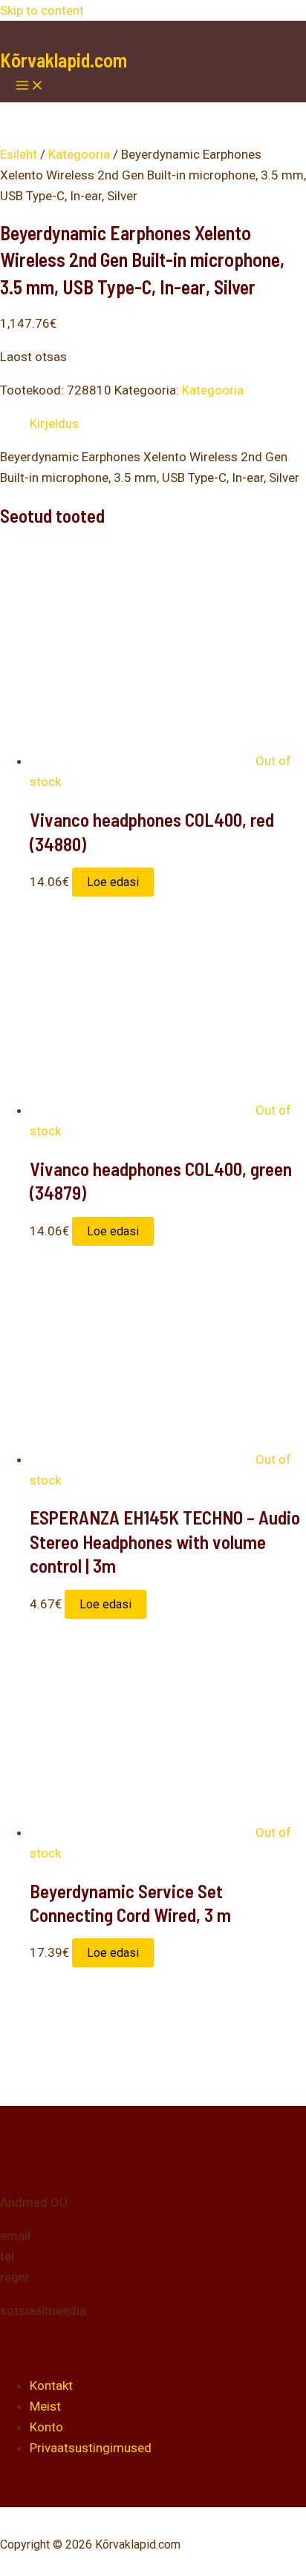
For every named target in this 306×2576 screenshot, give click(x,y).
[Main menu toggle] (30, 86)
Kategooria (79, 154)
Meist (45, 2406)
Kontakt (51, 2385)
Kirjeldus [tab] (54, 423)
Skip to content (42, 10)
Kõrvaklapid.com (64, 60)
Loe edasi (113, 882)
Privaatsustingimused (91, 2448)
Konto (46, 2427)
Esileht (19, 154)
